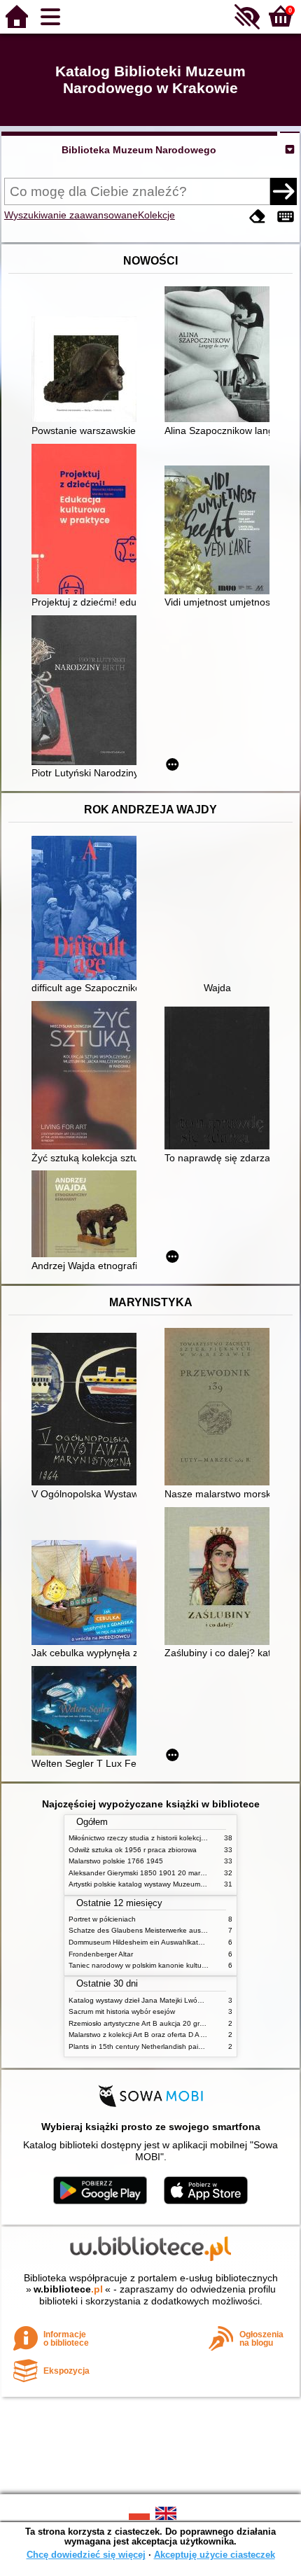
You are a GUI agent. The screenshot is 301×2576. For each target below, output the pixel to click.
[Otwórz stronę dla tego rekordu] (87, 371)
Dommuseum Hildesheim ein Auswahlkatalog (140, 1942)
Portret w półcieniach (102, 1919)
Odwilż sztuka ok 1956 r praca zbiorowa (133, 1850)
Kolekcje (156, 215)
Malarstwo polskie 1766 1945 (116, 1861)
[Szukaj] (283, 191)
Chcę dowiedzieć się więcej (86, 2555)
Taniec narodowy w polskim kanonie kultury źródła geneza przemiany (180, 1965)
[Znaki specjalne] (286, 217)
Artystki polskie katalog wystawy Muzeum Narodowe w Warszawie (174, 1884)
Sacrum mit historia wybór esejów (122, 2011)
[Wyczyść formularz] (258, 217)
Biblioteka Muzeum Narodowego (139, 150)
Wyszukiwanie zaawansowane (71, 215)
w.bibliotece (68, 2289)
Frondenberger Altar (101, 1954)
